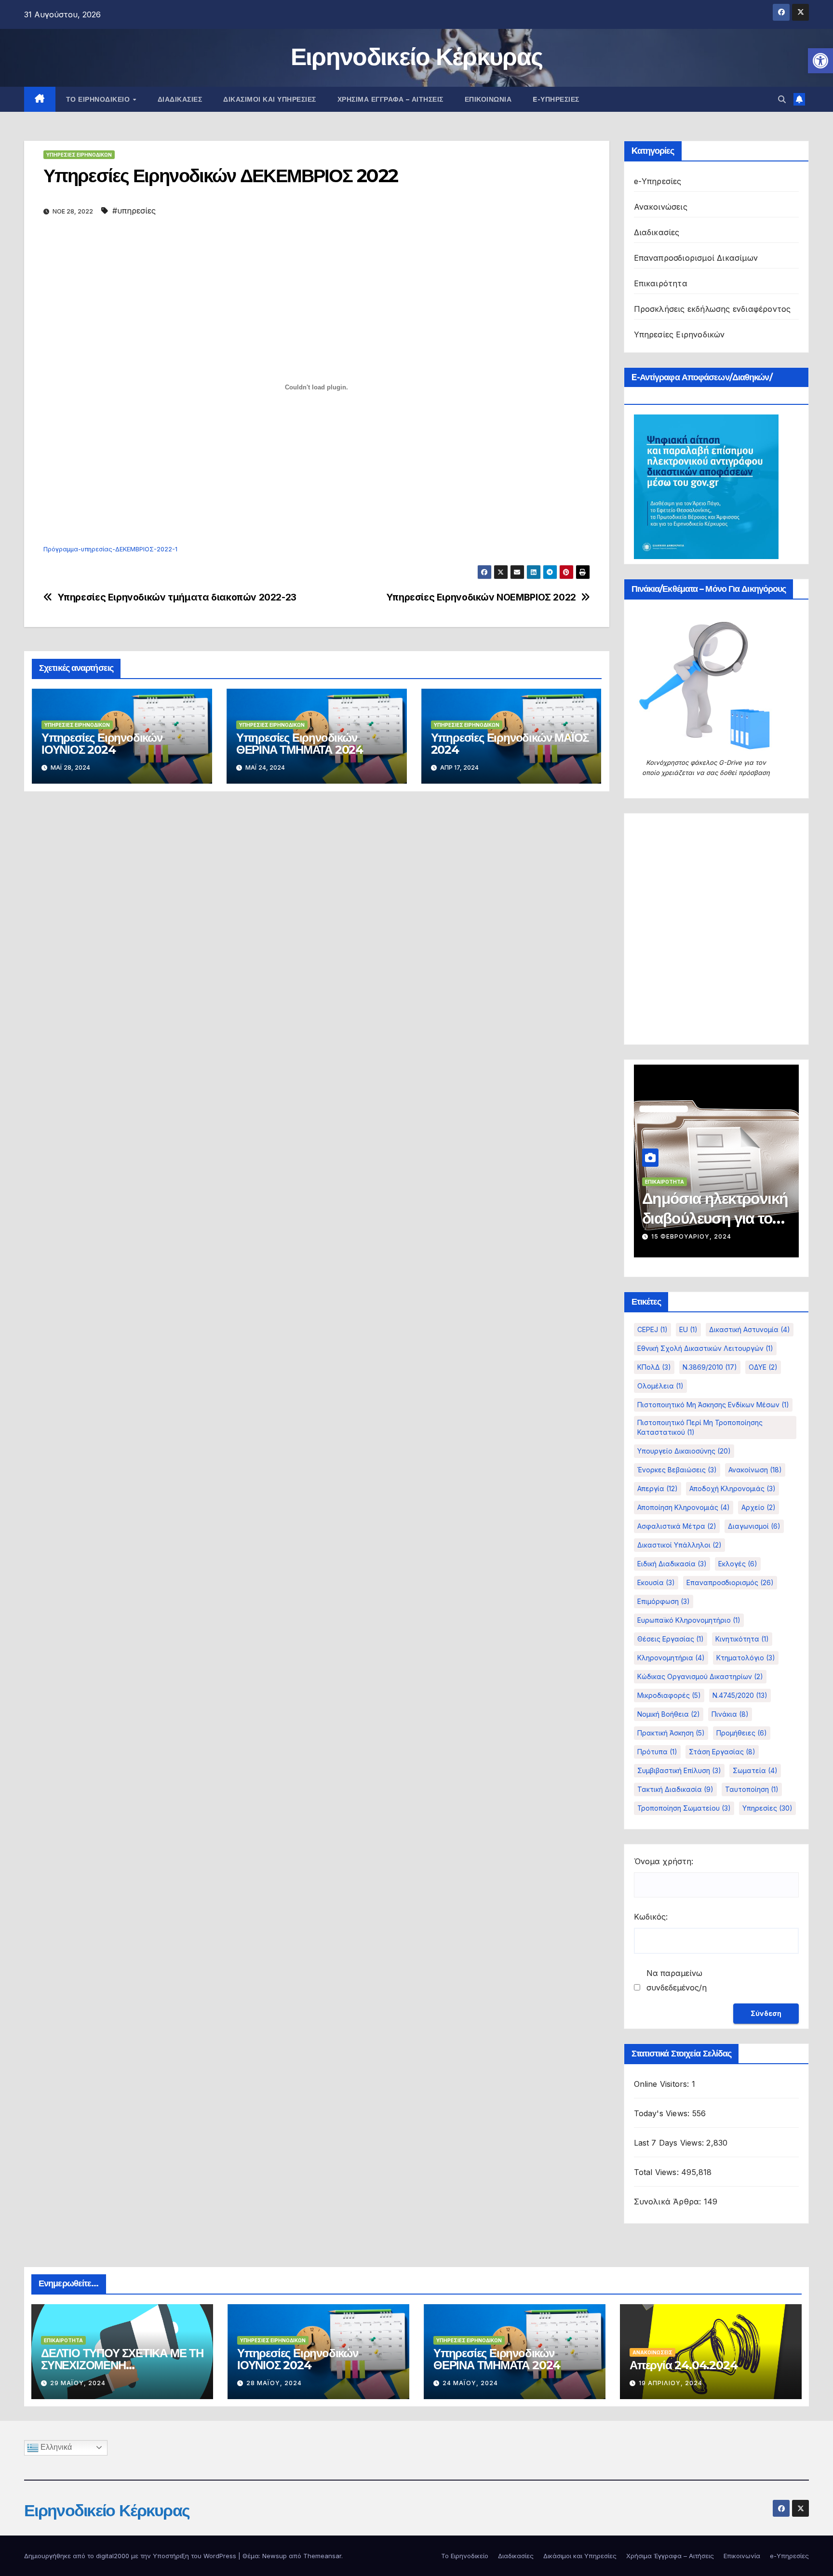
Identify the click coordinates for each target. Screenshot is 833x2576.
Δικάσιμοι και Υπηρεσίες (270, 99)
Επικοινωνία (488, 99)
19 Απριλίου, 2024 (671, 2383)
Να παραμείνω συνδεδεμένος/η (677, 1980)
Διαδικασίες (180, 99)
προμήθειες (742, 1733)
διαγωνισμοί (754, 1526)
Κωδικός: (651, 1917)
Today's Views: (663, 2113)
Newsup (275, 2556)
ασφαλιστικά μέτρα (677, 1526)
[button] (820, 61)
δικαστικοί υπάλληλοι (679, 1545)
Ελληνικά (55, 2447)
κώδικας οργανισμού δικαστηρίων (700, 1676)
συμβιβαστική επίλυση (679, 1770)
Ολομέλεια (660, 1386)
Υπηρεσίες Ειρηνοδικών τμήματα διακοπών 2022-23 (177, 597)
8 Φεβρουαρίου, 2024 (690, 1236)
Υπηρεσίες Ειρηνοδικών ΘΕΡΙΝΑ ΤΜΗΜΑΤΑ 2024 (300, 744)
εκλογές (738, 1564)
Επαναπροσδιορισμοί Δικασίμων (696, 258)
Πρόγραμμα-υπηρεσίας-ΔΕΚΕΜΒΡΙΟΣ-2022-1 (110, 549)
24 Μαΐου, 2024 (470, 2383)
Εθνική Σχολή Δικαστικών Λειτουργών (705, 1348)
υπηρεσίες (767, 1808)
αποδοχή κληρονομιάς (732, 1488)
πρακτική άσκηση (671, 1733)
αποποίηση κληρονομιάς (684, 1507)
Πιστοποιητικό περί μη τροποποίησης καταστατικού (700, 1427)
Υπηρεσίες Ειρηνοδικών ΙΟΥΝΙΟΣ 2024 (102, 744)
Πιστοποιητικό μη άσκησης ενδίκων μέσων (713, 1405)
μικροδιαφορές (669, 1695)
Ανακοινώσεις (661, 207)
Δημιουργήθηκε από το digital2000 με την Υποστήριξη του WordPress (131, 2556)
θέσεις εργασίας (671, 1639)
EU (688, 1329)
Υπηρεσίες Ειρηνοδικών (79, 155)
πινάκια (730, 1714)
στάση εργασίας (722, 1752)
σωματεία (755, 1770)
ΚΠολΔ (654, 1367)
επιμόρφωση (664, 1601)
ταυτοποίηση (752, 1789)
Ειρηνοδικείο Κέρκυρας (416, 57)
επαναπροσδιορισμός (730, 1582)
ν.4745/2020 (740, 1695)
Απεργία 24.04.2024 (683, 2365)
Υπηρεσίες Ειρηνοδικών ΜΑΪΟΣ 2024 (510, 744)
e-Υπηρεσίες (556, 99)
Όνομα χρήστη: (664, 1861)
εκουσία (656, 1582)
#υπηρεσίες (134, 211)
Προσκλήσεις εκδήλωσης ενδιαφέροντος (712, 309)
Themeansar (322, 2556)
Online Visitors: (663, 2084)
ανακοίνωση (755, 1470)
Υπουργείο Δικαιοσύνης (684, 1451)
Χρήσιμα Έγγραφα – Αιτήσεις (390, 99)
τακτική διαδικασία (675, 1789)
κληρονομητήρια (671, 1658)
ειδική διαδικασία (672, 1564)
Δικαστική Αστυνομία (750, 1329)
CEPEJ (652, 1329)
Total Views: (658, 2172)
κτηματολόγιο (746, 1658)
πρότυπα (657, 1752)
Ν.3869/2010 (710, 1367)
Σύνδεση (766, 2013)
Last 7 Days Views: (670, 2143)
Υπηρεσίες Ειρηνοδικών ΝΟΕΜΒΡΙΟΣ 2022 (481, 597)
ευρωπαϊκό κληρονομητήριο (689, 1620)
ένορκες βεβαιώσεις (677, 1470)
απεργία (658, 1488)
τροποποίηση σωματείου (684, 1808)
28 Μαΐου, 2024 (274, 2383)
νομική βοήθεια (669, 1714)
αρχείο (759, 1507)
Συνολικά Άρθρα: (669, 2202)
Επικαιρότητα (661, 283)
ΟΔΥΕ (763, 1367)
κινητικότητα (742, 1639)
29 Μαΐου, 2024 (78, 2383)
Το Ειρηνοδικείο (99, 99)
